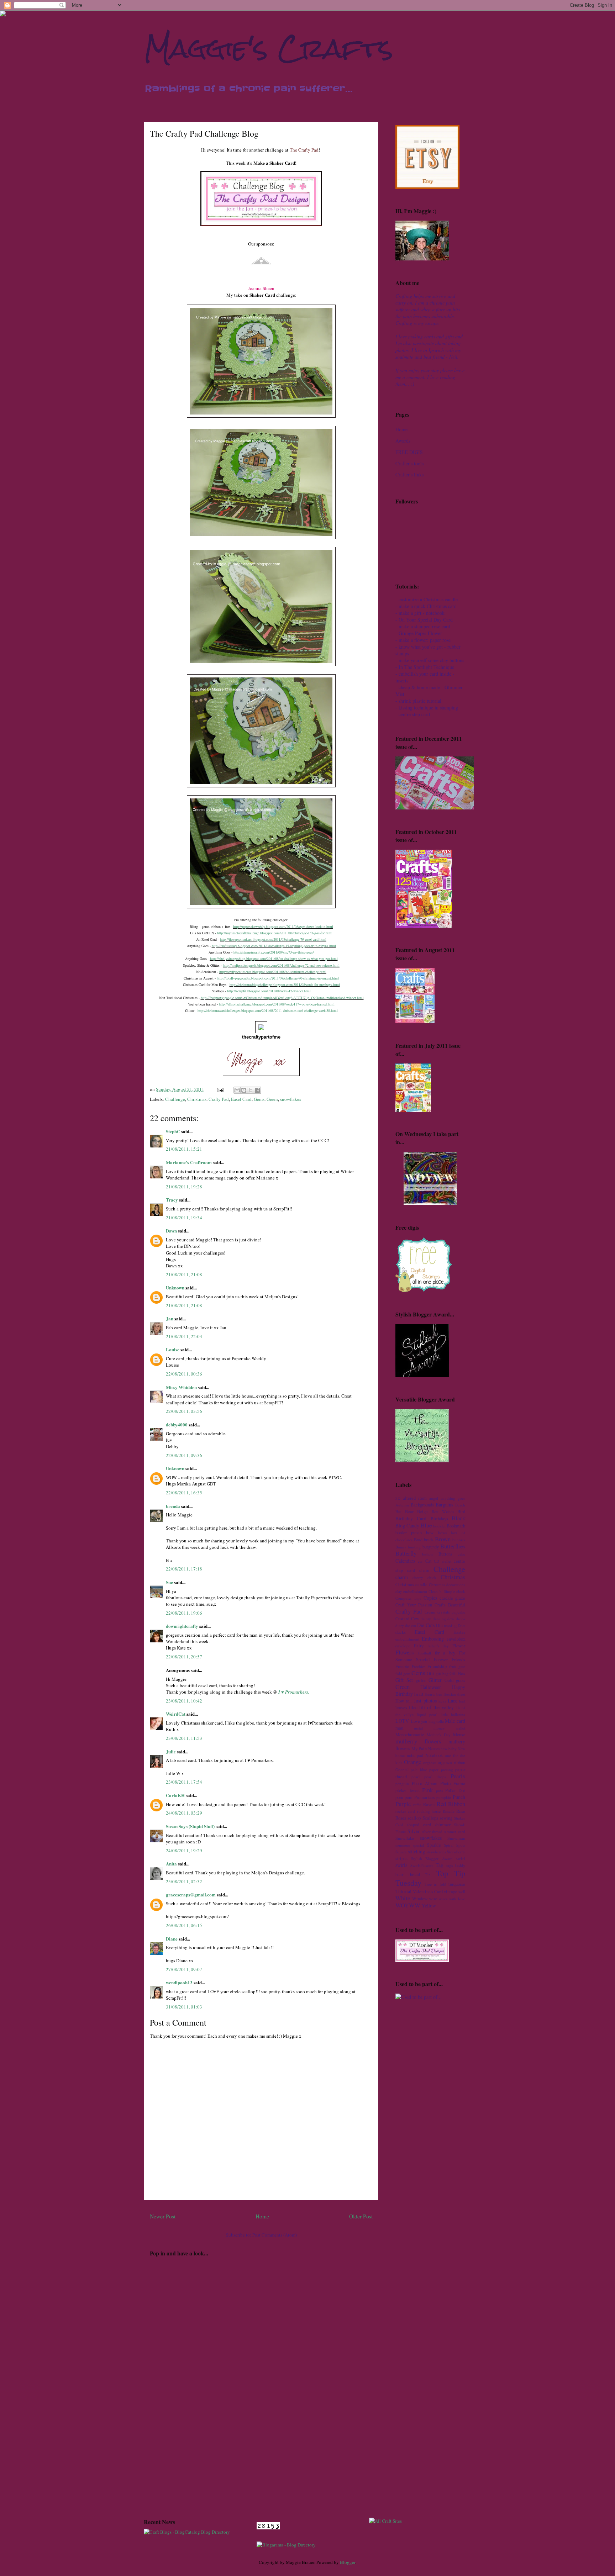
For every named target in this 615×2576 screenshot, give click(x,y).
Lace (453, 1701)
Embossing (433, 1639)
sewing (446, 1818)
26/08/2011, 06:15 (184, 1925)
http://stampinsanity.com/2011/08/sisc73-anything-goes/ (274, 952)
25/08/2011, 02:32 (184, 1881)
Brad (418, 1540)
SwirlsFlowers (422, 1865)
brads (429, 1540)
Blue (426, 1525)
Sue (169, 1582)
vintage (451, 1892)
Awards (403, 441)
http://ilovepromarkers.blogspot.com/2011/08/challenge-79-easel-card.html (273, 939)
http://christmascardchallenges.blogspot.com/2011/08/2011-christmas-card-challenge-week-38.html (268, 1010)
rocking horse (429, 1811)
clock (461, 1591)
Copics (430, 1598)
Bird (461, 1512)
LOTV (402, 1721)
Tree (428, 1884)
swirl (461, 1859)
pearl (416, 1777)
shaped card (419, 1825)
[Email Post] (220, 1089)
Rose (461, 1811)
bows (442, 1533)
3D (398, 1498)
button (427, 1554)
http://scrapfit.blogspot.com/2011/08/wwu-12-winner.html (269, 991)
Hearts (430, 1694)
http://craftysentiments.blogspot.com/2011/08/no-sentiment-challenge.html (273, 972)
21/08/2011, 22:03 (184, 1336)
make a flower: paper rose (425, 640)
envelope (403, 1646)
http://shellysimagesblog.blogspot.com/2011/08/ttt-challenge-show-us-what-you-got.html (274, 959)
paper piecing (441, 1770)
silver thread (432, 1831)
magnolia (436, 1721)
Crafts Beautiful (450, 1605)
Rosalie (449, 1811)
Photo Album (425, 1783)
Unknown (175, 1287)
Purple (403, 1804)
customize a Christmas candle (428, 599)
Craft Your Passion (414, 1605)
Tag (439, 1865)
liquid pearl (427, 1714)
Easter (459, 1632)
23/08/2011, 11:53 (184, 1738)
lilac (413, 1707)
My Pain (419, 1749)
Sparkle (434, 1845)
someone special (410, 1845)
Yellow (429, 1905)
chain (424, 1570)
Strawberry (456, 1852)
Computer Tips (408, 1598)
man (399, 1728)
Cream (430, 1612)
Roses (401, 1818)
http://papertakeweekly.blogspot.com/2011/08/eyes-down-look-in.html (283, 927)
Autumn (402, 1505)
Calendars (405, 1561)
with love (457, 1899)
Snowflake (405, 1838)
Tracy (172, 1200)
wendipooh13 (179, 1982)
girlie (421, 1680)
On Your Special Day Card (426, 620)
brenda (173, 1506)
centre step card (414, 714)
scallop (414, 1818)
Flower (459, 1646)
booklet (439, 1526)
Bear (409, 1512)
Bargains (444, 1505)
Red (441, 1804)
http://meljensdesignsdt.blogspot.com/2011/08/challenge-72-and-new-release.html (281, 965)
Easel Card (241, 1099)
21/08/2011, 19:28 (184, 1187)
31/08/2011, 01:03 (184, 2007)
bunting (414, 1547)
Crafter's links (409, 474)
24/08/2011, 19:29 (184, 1851)
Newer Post (163, 2216)
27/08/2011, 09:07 (184, 1969)
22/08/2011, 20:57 (184, 1657)
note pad (415, 1755)
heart (419, 1694)
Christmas (197, 1099)
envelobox (456, 1639)
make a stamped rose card (424, 626)
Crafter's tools (409, 463)
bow (430, 1533)
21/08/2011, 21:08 (184, 1274)
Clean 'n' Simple (442, 1591)
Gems (259, 1099)
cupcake (458, 1612)
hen (439, 1694)
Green (272, 1099)
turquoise (457, 1884)
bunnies (459, 1540)
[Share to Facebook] (257, 1090)
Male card (455, 1721)
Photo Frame (453, 1783)
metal (418, 1728)
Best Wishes (443, 1512)
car (420, 1561)
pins (439, 1791)
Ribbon (457, 1804)
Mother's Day (438, 1735)
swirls (401, 1865)
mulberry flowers (418, 1741)
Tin (428, 1875)
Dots (461, 1625)
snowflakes (291, 1099)
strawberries (436, 1852)
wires (443, 1899)
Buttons (445, 1554)
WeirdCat (176, 1714)
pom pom (404, 1797)
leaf (462, 1701)
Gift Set (404, 1680)
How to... (404, 1701)
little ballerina (453, 1714)
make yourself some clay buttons (431, 660)
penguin (402, 1783)
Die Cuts (426, 1625)
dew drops (456, 1619)
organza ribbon (451, 1762)
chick (432, 1577)
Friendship (437, 1666)
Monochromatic (410, 1735)
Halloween (431, 1687)
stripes (401, 1859)
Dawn (171, 1231)
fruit (453, 1666)
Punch (459, 1797)
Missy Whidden (181, 1387)
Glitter (435, 1680)
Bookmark (456, 1526)
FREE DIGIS (409, 452)
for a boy (445, 1653)
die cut (411, 1625)
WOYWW (408, 1905)
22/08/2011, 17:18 (184, 1569)
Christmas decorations (447, 1585)
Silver (414, 1831)
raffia (417, 1804)
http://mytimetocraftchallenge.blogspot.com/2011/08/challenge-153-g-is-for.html (275, 933)
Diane (172, 1939)
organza (430, 1762)
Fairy (419, 1646)
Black (458, 1518)
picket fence (408, 1791)
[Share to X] (251, 1090)
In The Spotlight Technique (426, 667)
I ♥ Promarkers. (294, 1692)
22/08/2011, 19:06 (184, 1613)
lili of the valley (436, 1707)
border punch (409, 1533)
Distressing (446, 1625)
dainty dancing (433, 1619)
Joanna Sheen (261, 288)
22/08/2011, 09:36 (184, 1455)
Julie (171, 1751)
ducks (401, 1632)
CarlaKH (175, 1795)
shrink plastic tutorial (420, 701)
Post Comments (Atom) (275, 2235)
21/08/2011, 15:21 (184, 1149)
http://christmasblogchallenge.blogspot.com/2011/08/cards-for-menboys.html (285, 985)
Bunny (401, 1547)
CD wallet (443, 1561)
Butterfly (406, 1553)
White (403, 1898)
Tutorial (403, 1891)
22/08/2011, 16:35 (184, 1493)
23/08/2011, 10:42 (184, 1701)
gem (407, 1674)
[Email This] (237, 1090)
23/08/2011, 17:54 (184, 1782)
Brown (443, 1539)
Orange (412, 1762)
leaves (401, 1708)
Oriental (402, 1770)
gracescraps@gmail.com (191, 1894)
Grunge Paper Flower (420, 633)
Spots (461, 1845)
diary (400, 1625)
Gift (430, 1674)
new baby (449, 1749)
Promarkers (425, 1797)
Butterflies (453, 1546)
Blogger (348, 2562)
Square (401, 1852)
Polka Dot (455, 1791)
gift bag (442, 1674)
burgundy (431, 1547)
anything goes (453, 1498)
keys (442, 1701)
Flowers (405, 1652)
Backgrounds (422, 1505)
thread (414, 1875)
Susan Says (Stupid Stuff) (190, 1826)
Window (420, 1899)
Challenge (175, 1099)
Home (262, 2216)
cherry (418, 1577)
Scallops (430, 1818)
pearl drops (435, 1777)
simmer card (455, 1831)
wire (433, 1899)
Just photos (425, 1701)
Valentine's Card (428, 1892)
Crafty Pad (219, 1099)
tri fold (440, 1884)
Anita (171, 1864)
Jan (170, 1318)
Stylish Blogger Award (432, 1859)
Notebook (434, 1755)
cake (461, 1554)
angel (434, 1498)
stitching (416, 1851)
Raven (429, 1804)
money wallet (449, 1728)
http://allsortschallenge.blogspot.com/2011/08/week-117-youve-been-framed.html (277, 1004)
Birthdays (439, 1519)
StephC (173, 1131)
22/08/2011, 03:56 (184, 1411)
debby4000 (177, 1424)
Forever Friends (450, 1660)
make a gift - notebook (422, 613)
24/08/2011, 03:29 (184, 1813)
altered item (415, 1498)
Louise (173, 1349)
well (462, 1892)
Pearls (458, 1776)
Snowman (456, 1838)
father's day (438, 1646)
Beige (422, 1512)
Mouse (459, 1735)
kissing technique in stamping (428, 708)
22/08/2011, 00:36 (184, 1374)
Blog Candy (407, 1525)
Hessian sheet (454, 1694)
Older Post (361, 2216)
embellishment (407, 1639)
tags (450, 1865)
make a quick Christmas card (428, 606)
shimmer (443, 1825)
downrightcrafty (182, 1626)
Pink (427, 1790)
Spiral (449, 1845)
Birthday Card (411, 1518)
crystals (443, 1612)
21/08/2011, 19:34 (184, 1218)
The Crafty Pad (304, 150)
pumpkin (444, 1797)
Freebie (402, 1666)
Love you (419, 1721)
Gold (449, 1680)
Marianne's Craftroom (189, 1162)
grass (461, 1680)
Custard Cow (407, 1619)
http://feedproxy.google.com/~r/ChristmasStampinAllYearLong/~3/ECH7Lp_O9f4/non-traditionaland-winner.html (282, 998)
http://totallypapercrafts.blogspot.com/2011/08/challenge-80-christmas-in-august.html (278, 978)
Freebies (419, 1666)
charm (402, 1577)
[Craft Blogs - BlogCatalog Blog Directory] (187, 2532)
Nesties (434, 1749)
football (425, 1653)
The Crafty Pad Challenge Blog (204, 133)
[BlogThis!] (244, 1090)
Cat (429, 1561)
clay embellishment (411, 1591)
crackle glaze (452, 1598)
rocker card (405, 1811)
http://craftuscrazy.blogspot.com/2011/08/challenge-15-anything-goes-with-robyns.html (274, 946)
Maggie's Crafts (269, 48)
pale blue (419, 1770)
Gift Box (457, 1674)
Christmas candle (411, 1585)
